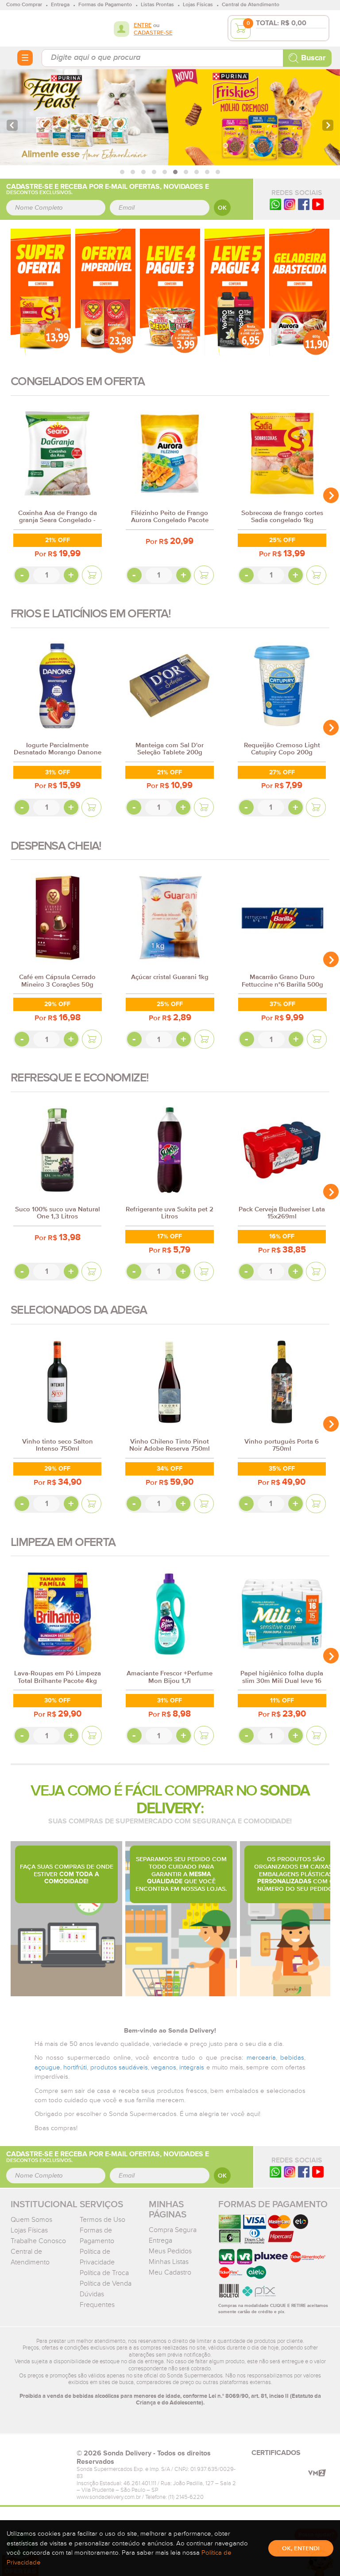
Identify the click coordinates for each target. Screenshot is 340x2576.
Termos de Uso (102, 2220)
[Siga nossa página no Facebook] (304, 204)
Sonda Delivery (39, 2456)
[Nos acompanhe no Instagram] (290, 2172)
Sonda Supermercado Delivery (39, 28)
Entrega (160, 2240)
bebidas (292, 2058)
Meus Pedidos (170, 2251)
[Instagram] (290, 204)
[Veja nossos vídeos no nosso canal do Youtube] (318, 2172)
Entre (143, 25)
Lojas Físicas (29, 2230)
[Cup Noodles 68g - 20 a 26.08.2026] (170, 292)
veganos (164, 2067)
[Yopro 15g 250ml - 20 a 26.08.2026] (235, 292)
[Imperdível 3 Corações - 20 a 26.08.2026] (105, 292)
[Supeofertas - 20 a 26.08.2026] (41, 292)
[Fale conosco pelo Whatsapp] (275, 2172)
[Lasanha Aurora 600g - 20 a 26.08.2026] (299, 292)
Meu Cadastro (170, 2272)
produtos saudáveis (119, 2067)
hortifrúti (75, 2067)
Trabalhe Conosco (38, 2241)
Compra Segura (173, 2230)
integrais (192, 2067)
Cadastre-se (153, 33)
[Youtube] (318, 204)
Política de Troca (104, 2273)
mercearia (261, 2058)
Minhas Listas (169, 2262)
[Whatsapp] (275, 204)
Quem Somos (31, 2220)
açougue (47, 2067)
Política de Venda (106, 2283)
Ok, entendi (301, 2549)
